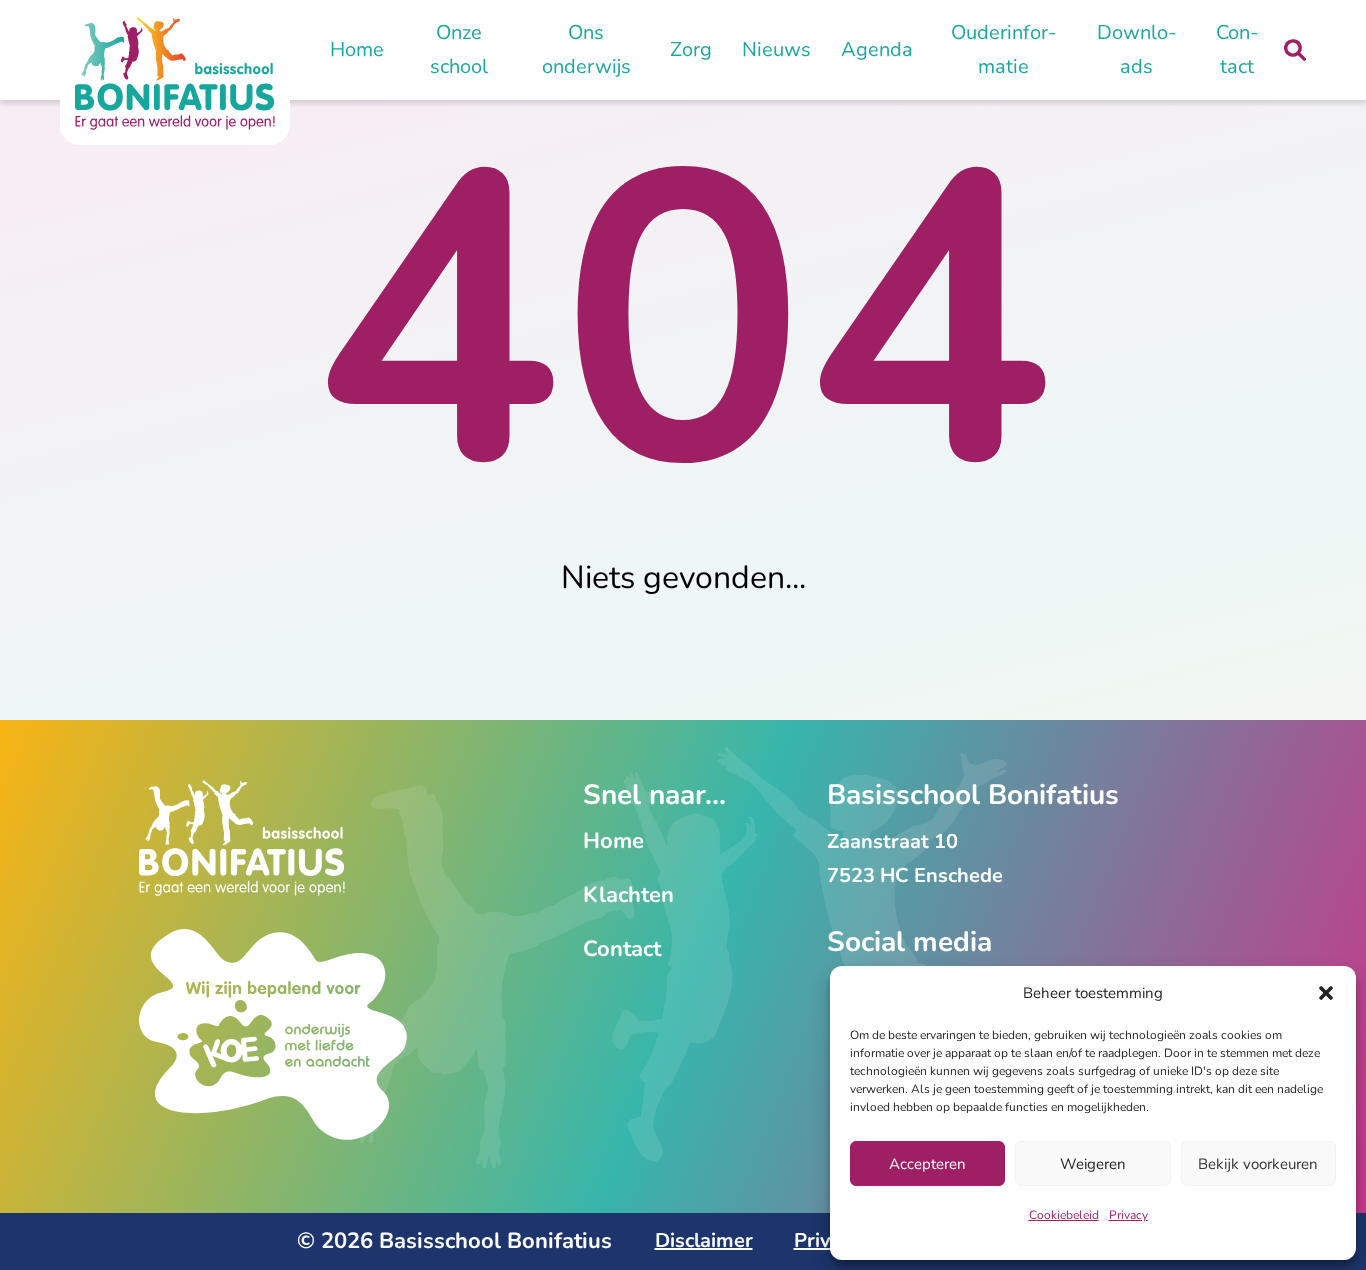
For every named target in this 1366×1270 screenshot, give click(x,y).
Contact (1237, 49)
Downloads (1136, 49)
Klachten (628, 895)
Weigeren (1093, 1164)
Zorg (691, 49)
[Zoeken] (1295, 50)
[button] (1326, 993)
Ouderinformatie (1003, 49)
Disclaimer (704, 1240)
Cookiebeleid (1064, 1215)
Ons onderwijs (586, 49)
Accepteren (927, 1164)
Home (357, 49)
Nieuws (776, 49)
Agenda (877, 49)
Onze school (459, 49)
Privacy (1128, 1215)
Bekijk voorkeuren (1258, 1164)
